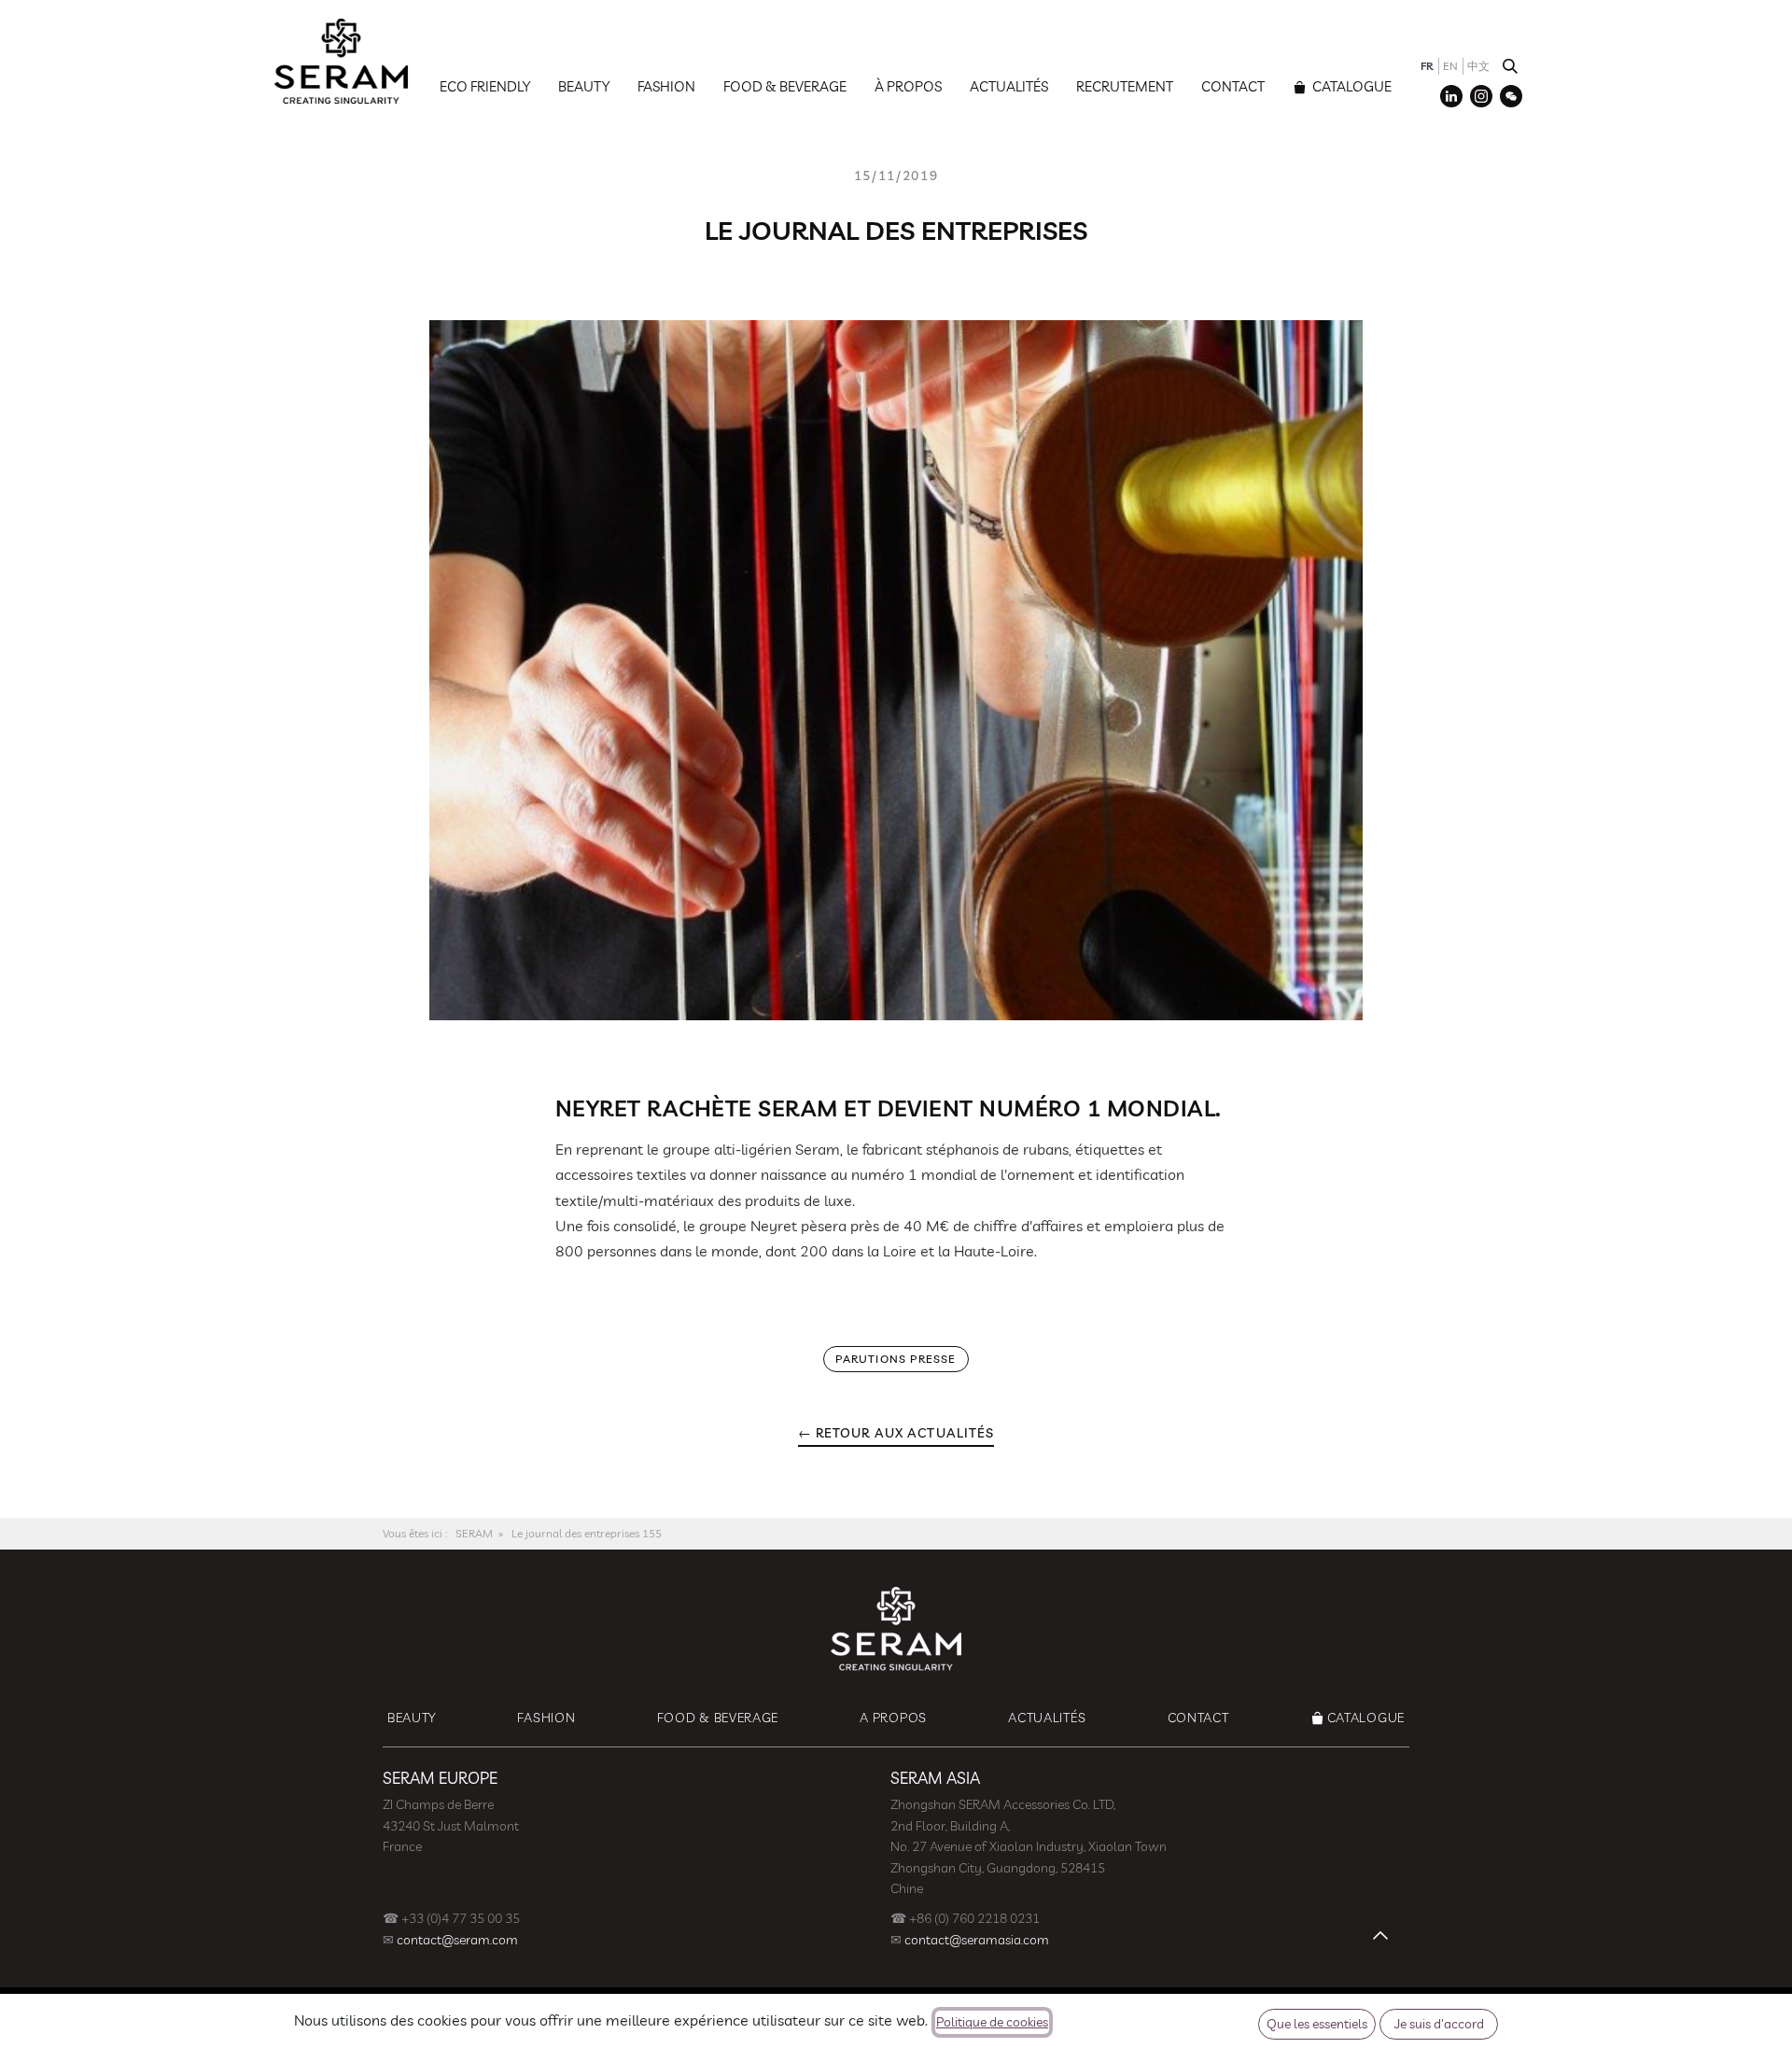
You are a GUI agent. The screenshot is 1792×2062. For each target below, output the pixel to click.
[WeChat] (1511, 96)
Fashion (666, 86)
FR (1427, 66)
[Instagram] (1481, 96)
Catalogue (1351, 86)
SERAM (474, 1533)
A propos (893, 1718)
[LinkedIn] (1451, 96)
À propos (908, 86)
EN (1450, 66)
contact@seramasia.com (977, 1940)
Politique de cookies (992, 2022)
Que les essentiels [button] (1317, 2024)
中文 (1478, 66)
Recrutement (1125, 86)
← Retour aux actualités (896, 1433)
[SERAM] (341, 61)
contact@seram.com (457, 1940)
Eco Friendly (485, 86)
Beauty (584, 86)
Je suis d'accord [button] (1439, 2024)
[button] (1510, 66)
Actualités (1009, 86)
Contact (1233, 86)
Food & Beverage (785, 86)
